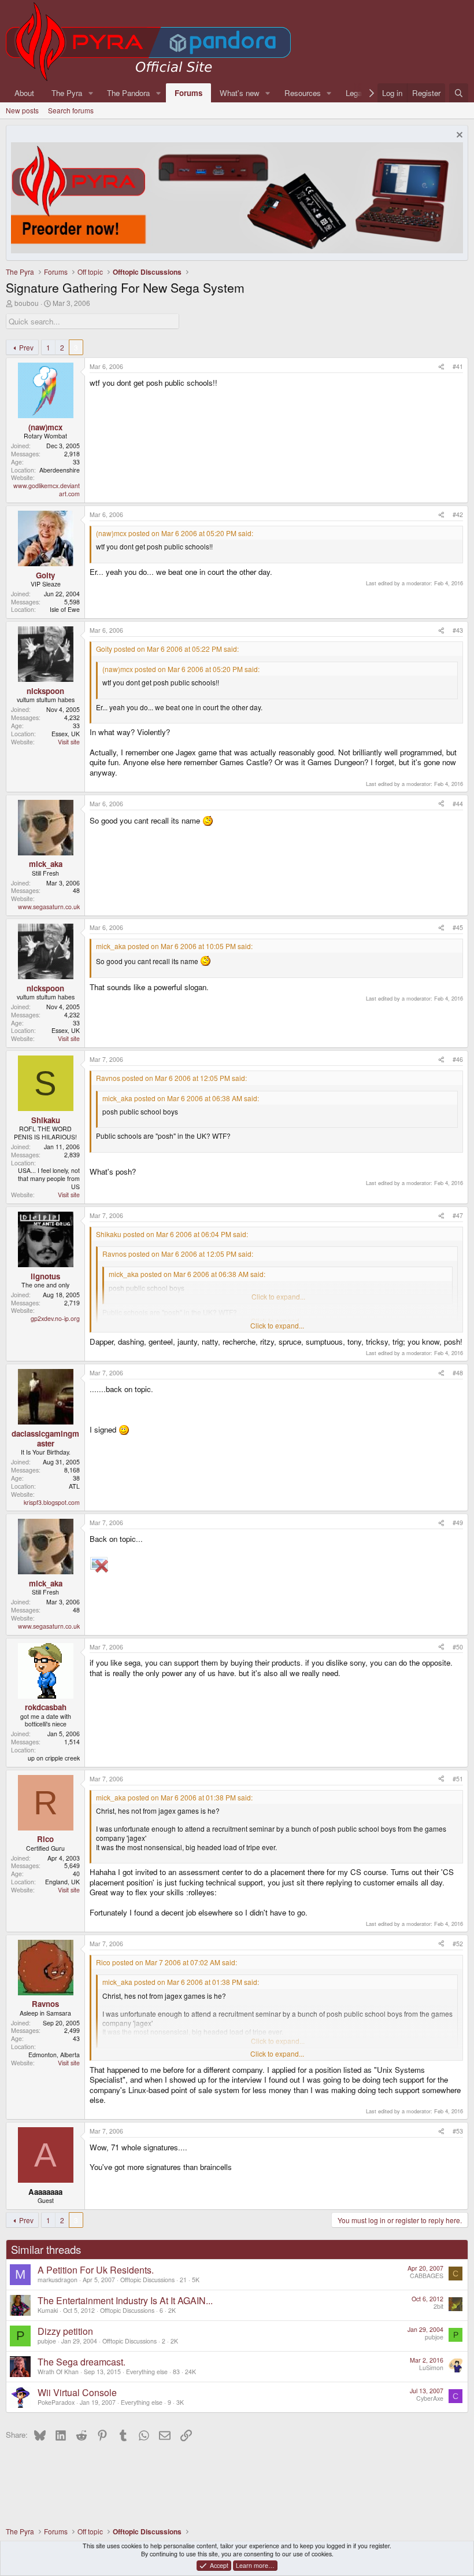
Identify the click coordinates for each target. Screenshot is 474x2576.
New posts (22, 110)
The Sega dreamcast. (82, 2362)
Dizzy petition (65, 2331)
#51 (458, 1779)
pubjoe (47, 2341)
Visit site (69, 742)
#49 (458, 1523)
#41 (458, 366)
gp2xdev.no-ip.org (55, 1318)
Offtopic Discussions (147, 2280)
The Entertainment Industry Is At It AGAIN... (125, 2300)
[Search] (459, 93)
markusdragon (58, 2280)
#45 (458, 927)
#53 (458, 2131)
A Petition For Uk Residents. (96, 2270)
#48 (458, 1373)
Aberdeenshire (60, 470)
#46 (458, 1059)
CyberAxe (430, 2398)
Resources (303, 93)
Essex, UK (66, 734)
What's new (240, 93)
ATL (74, 1486)
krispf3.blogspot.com (52, 1502)
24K (190, 2372)
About (24, 93)
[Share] (441, 367)
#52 (458, 1944)
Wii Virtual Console (77, 2392)
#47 (458, 1215)
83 (176, 2372)
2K (172, 2310)
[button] (91, 93)
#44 (458, 804)
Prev (26, 347)
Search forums (71, 110)
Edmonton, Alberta (54, 2055)
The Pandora (128, 93)
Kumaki (48, 2310)
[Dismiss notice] (458, 136)
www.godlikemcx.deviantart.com (47, 490)
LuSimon (431, 2368)
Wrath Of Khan (58, 2372)
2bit (438, 2306)
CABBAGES (427, 2276)
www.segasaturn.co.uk (49, 907)
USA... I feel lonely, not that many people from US (49, 1178)
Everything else (147, 2372)
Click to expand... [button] (277, 1326)
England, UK (62, 1882)
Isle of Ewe (65, 609)
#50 (458, 1647)
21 (183, 2280)
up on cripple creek (54, 1758)
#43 (458, 630)
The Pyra (67, 93)
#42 (458, 514)
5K (196, 2280)
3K (180, 2402)
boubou (27, 303)
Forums (188, 93)
